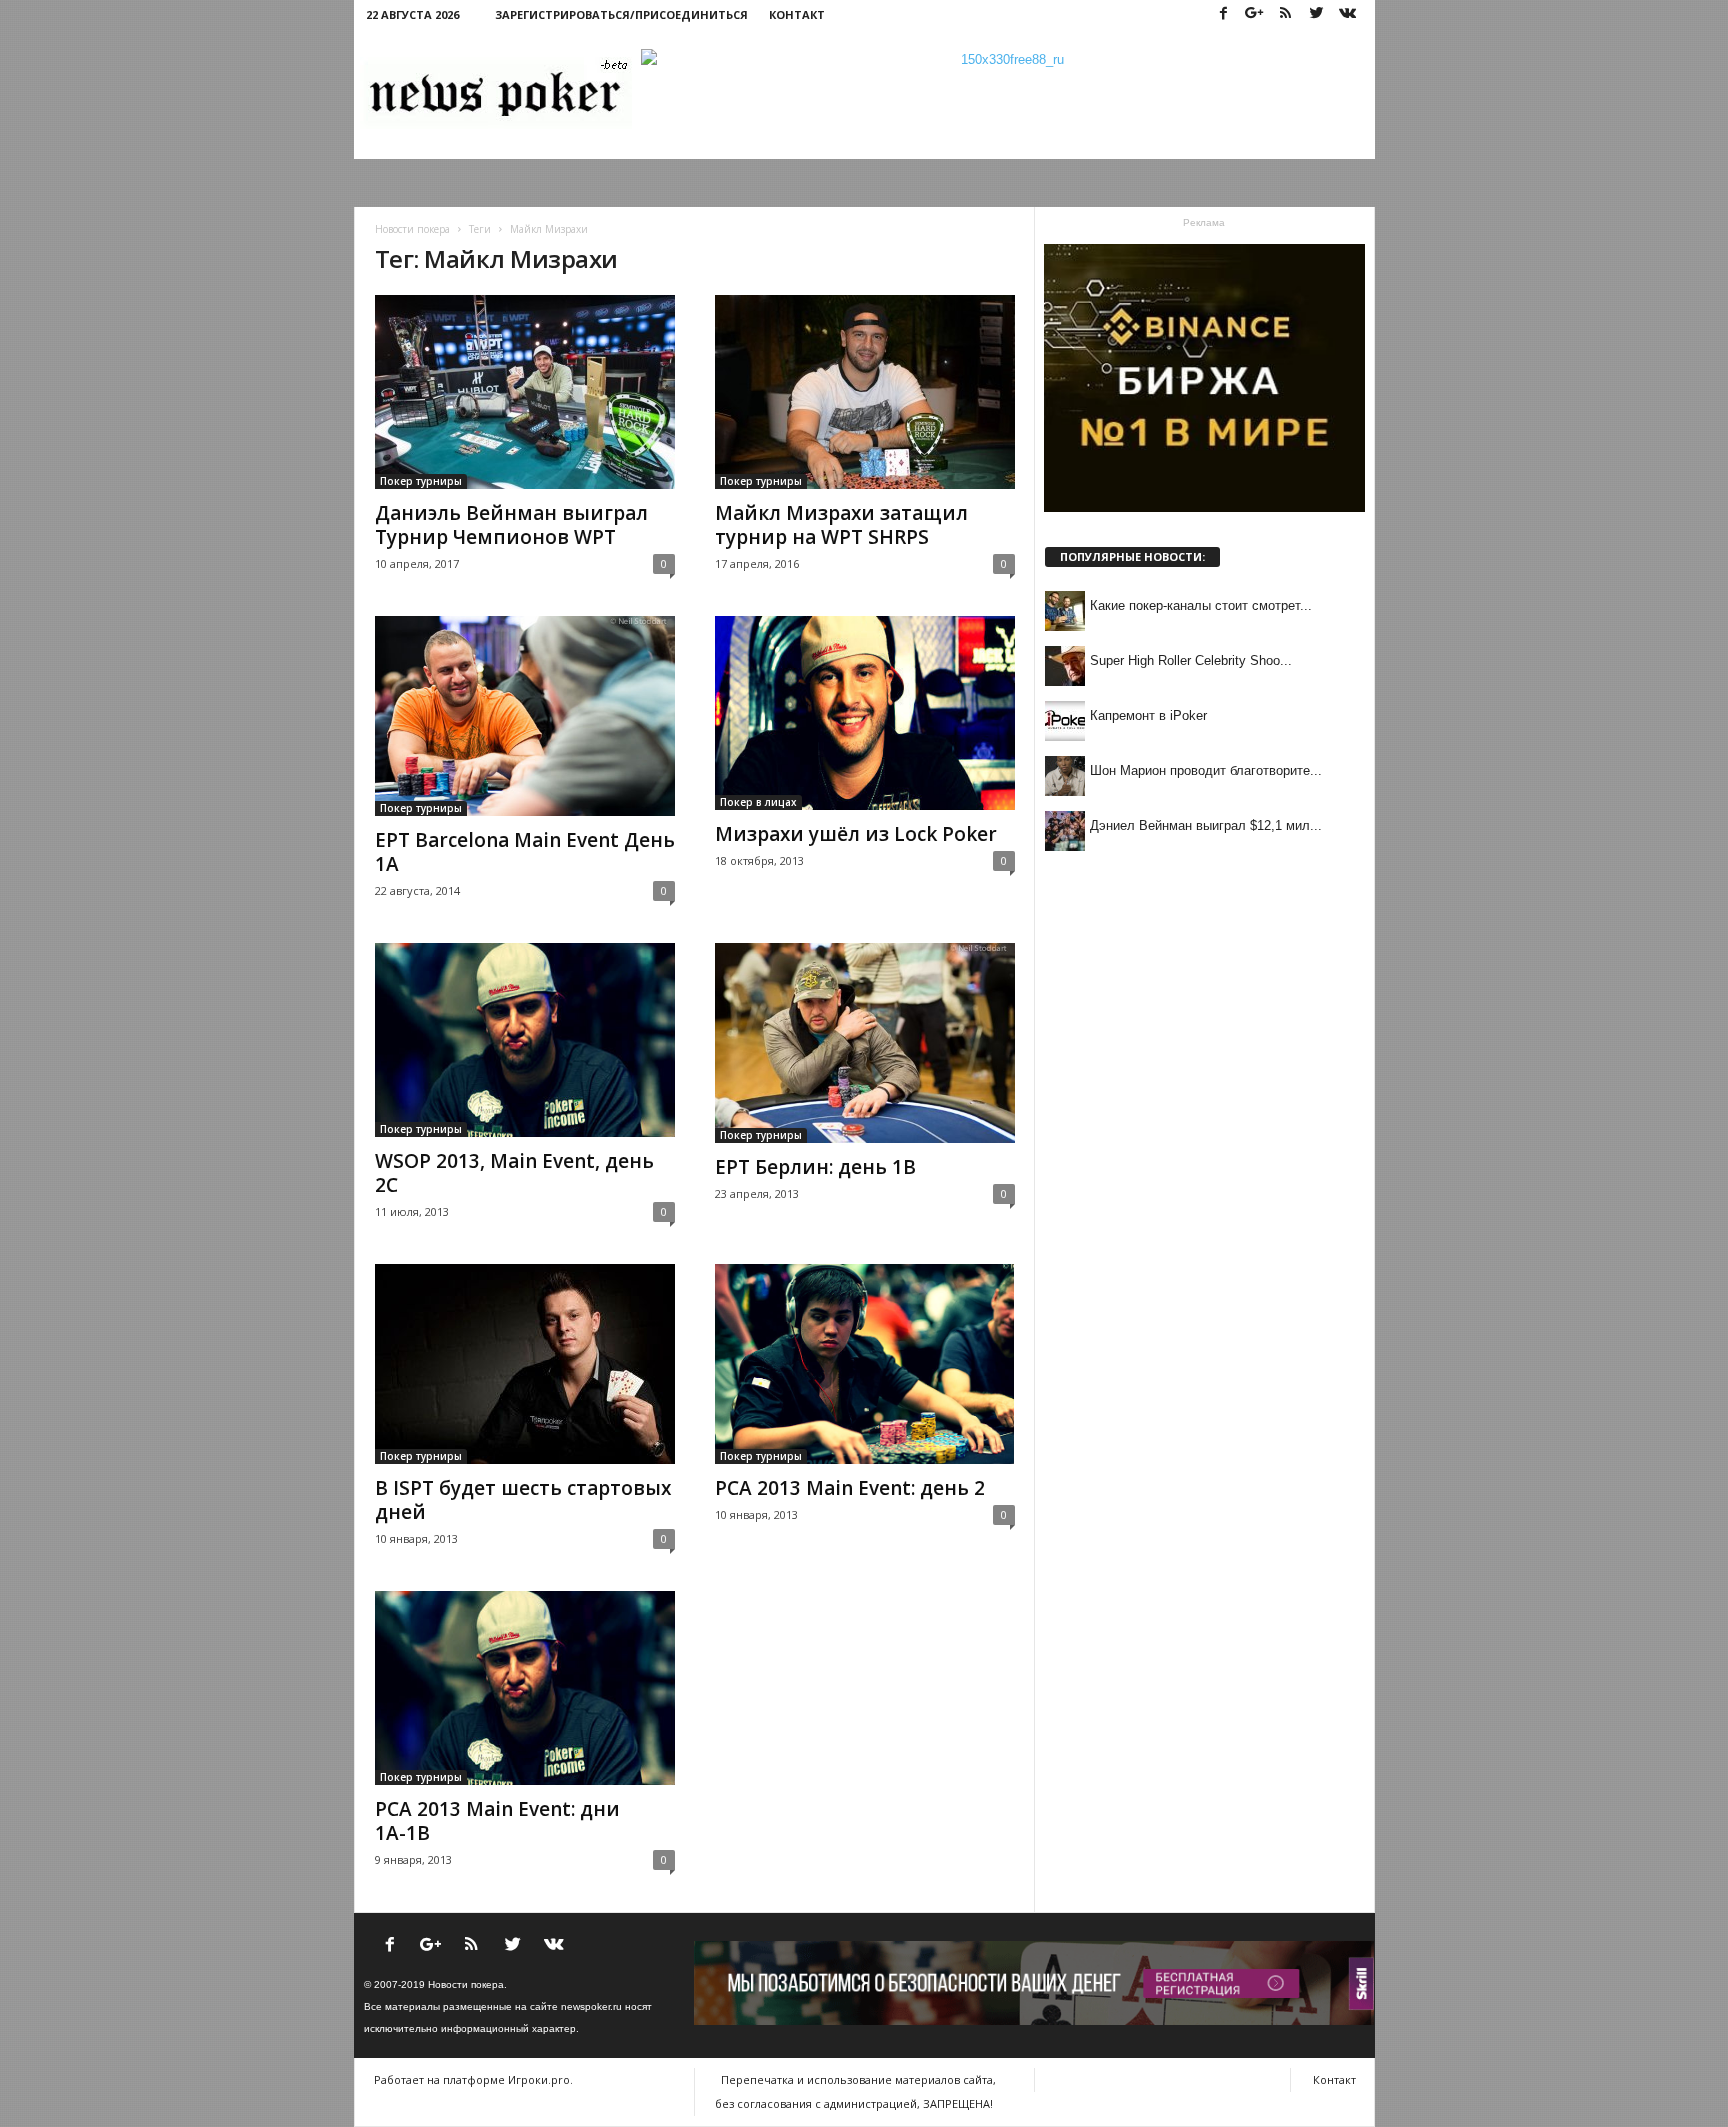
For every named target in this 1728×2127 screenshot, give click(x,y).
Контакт (797, 14)
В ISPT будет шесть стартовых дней (523, 1500)
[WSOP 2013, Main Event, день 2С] (525, 1040)
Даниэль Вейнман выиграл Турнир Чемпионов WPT (511, 525)
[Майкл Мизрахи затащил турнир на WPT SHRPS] (865, 392)
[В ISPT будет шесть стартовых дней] (525, 1364)
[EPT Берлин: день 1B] (865, 1043)
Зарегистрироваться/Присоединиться (621, 14)
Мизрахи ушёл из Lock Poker (856, 834)
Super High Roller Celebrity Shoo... (1191, 660)
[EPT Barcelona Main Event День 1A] (525, 716)
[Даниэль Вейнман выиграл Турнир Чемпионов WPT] (525, 392)
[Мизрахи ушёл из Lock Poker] (865, 713)
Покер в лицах (758, 802)
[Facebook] (1224, 14)
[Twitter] (1317, 14)
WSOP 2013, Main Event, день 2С (514, 1173)
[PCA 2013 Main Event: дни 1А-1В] (525, 1688)
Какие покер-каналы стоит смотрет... (1201, 605)
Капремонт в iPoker (1148, 715)
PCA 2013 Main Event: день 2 (850, 1488)
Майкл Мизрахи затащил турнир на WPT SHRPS (841, 525)
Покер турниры (421, 481)
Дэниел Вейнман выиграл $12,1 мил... (1206, 825)
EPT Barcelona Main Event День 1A (525, 852)
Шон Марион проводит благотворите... (1206, 770)
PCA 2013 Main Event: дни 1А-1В (497, 1821)
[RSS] (1286, 14)
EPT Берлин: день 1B (815, 1167)
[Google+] (1255, 14)
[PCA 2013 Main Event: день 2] (865, 1364)
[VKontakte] (1348, 14)
